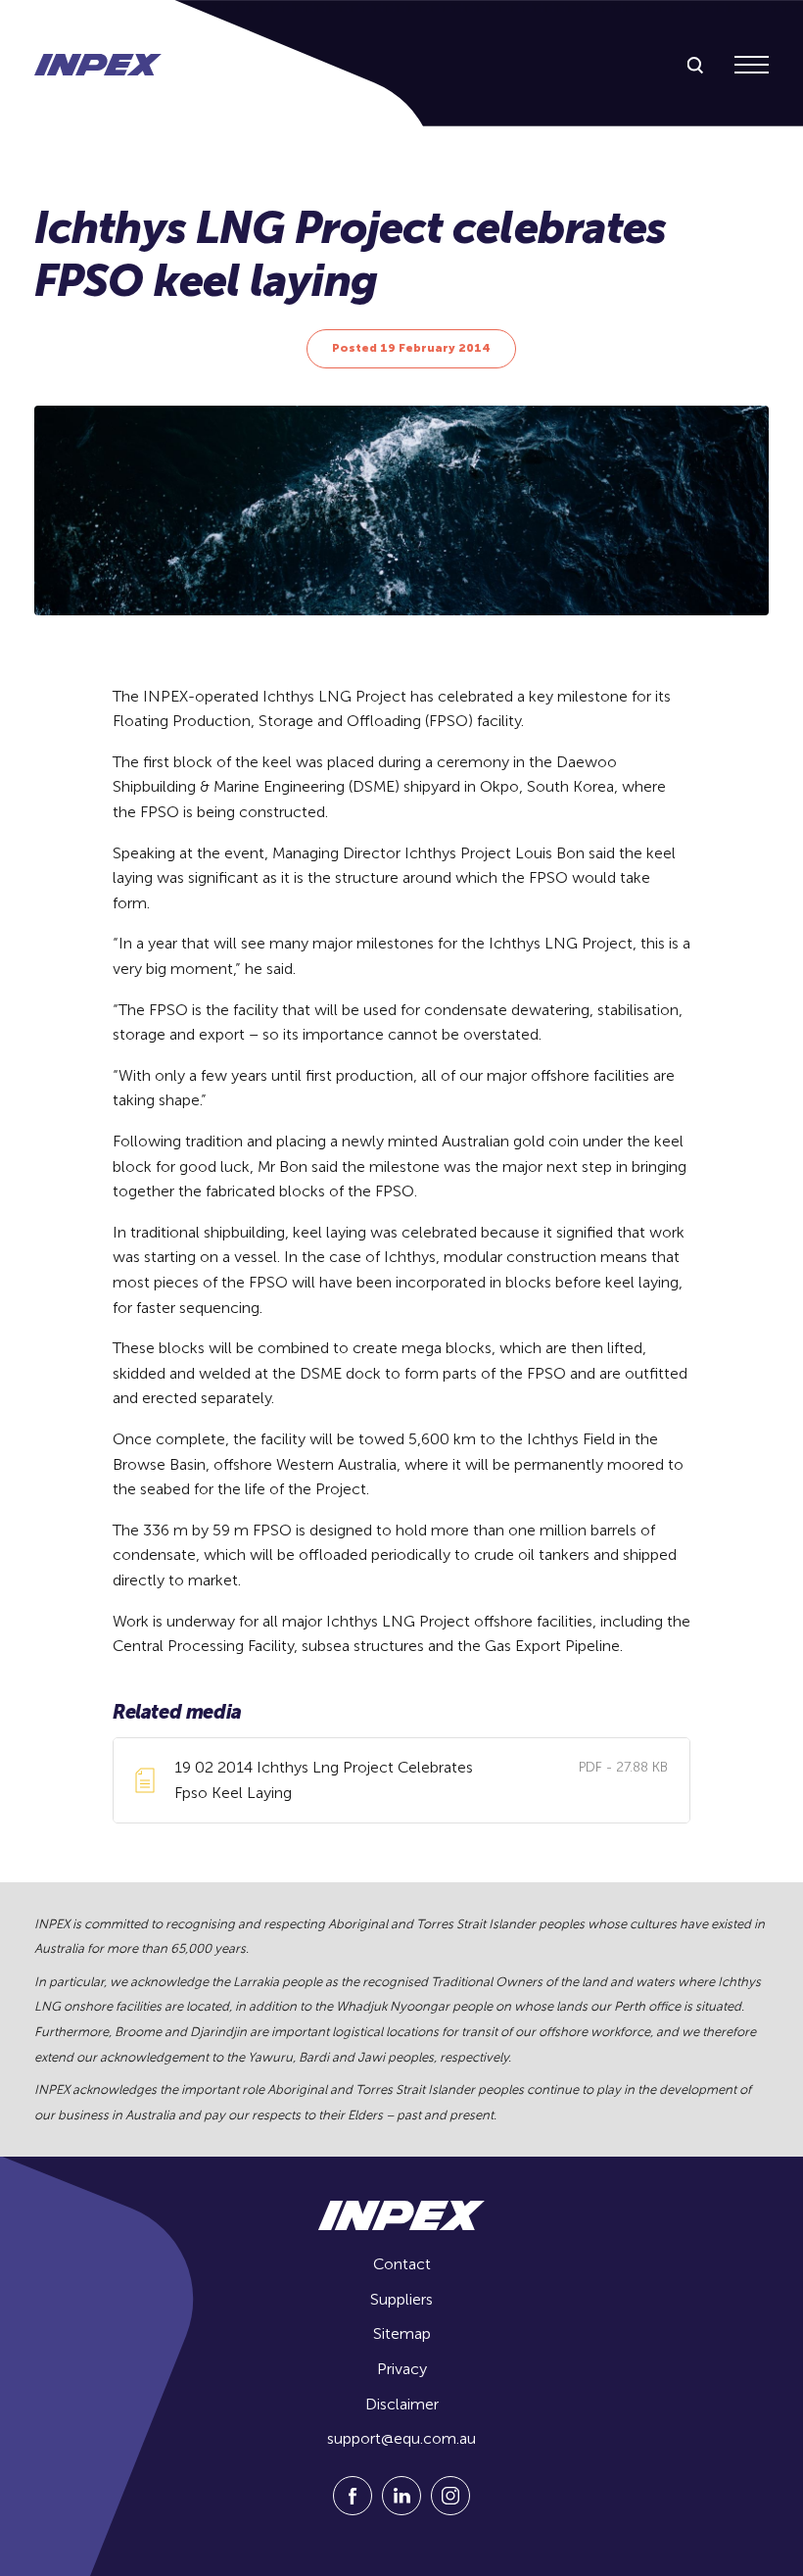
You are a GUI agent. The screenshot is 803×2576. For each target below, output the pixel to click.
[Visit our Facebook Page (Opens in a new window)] (353, 2510)
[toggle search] (695, 66)
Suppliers (401, 2299)
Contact (402, 2264)
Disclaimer (402, 2404)
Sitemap (402, 2333)
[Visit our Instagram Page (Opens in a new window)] (450, 2510)
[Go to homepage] (98, 65)
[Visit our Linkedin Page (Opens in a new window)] (401, 2510)
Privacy (402, 2369)
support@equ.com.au (401, 2438)
